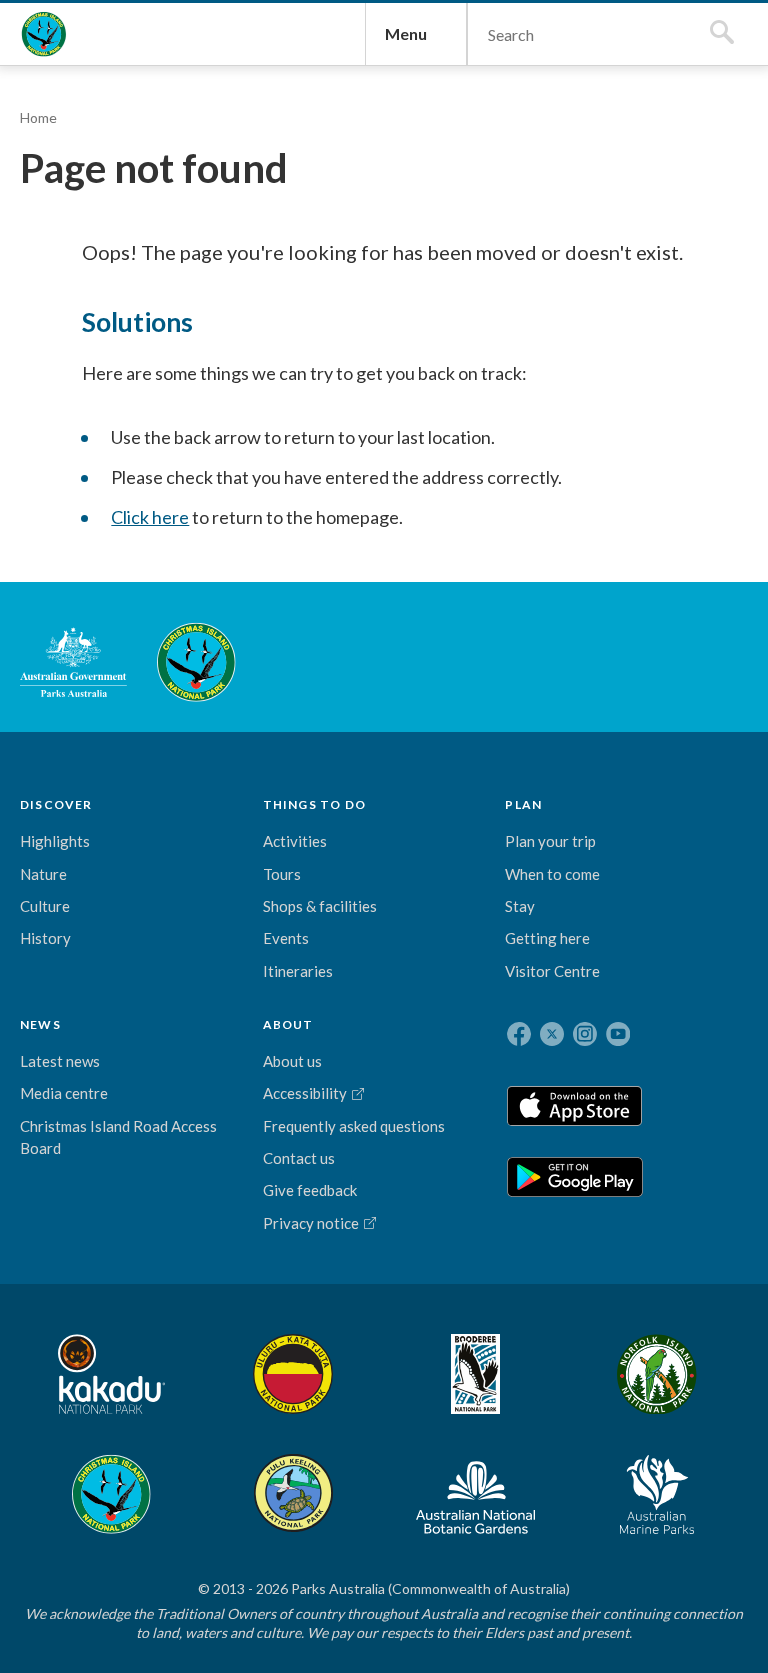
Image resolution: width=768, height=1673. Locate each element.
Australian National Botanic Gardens (475, 1494)
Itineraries (298, 971)
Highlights (55, 841)
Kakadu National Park (111, 1374)
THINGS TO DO (314, 804)
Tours (282, 874)
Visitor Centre (552, 971)
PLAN (523, 804)
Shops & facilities (320, 906)
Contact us (299, 1158)
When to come (552, 874)
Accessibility (305, 1093)
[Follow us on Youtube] (618, 1034)
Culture (45, 906)
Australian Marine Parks (657, 1494)
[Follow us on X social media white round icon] (552, 1034)
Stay (520, 906)
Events (286, 938)
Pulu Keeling (293, 1494)
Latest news (60, 1061)
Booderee (475, 1374)
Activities (295, 841)
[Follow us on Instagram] (585, 1034)
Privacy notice (311, 1223)
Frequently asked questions (354, 1126)
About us (292, 1061)
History (45, 938)
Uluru (293, 1374)
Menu (406, 33)
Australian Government (73, 662)
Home (38, 117)
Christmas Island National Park (44, 34)
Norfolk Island (657, 1374)
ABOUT (288, 1024)
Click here (150, 517)
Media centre (64, 1093)
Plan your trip (550, 841)
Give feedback (310, 1190)
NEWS (40, 1024)
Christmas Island (111, 1494)
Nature (43, 874)
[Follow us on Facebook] (519, 1034)
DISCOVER (56, 804)
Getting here (547, 938)
